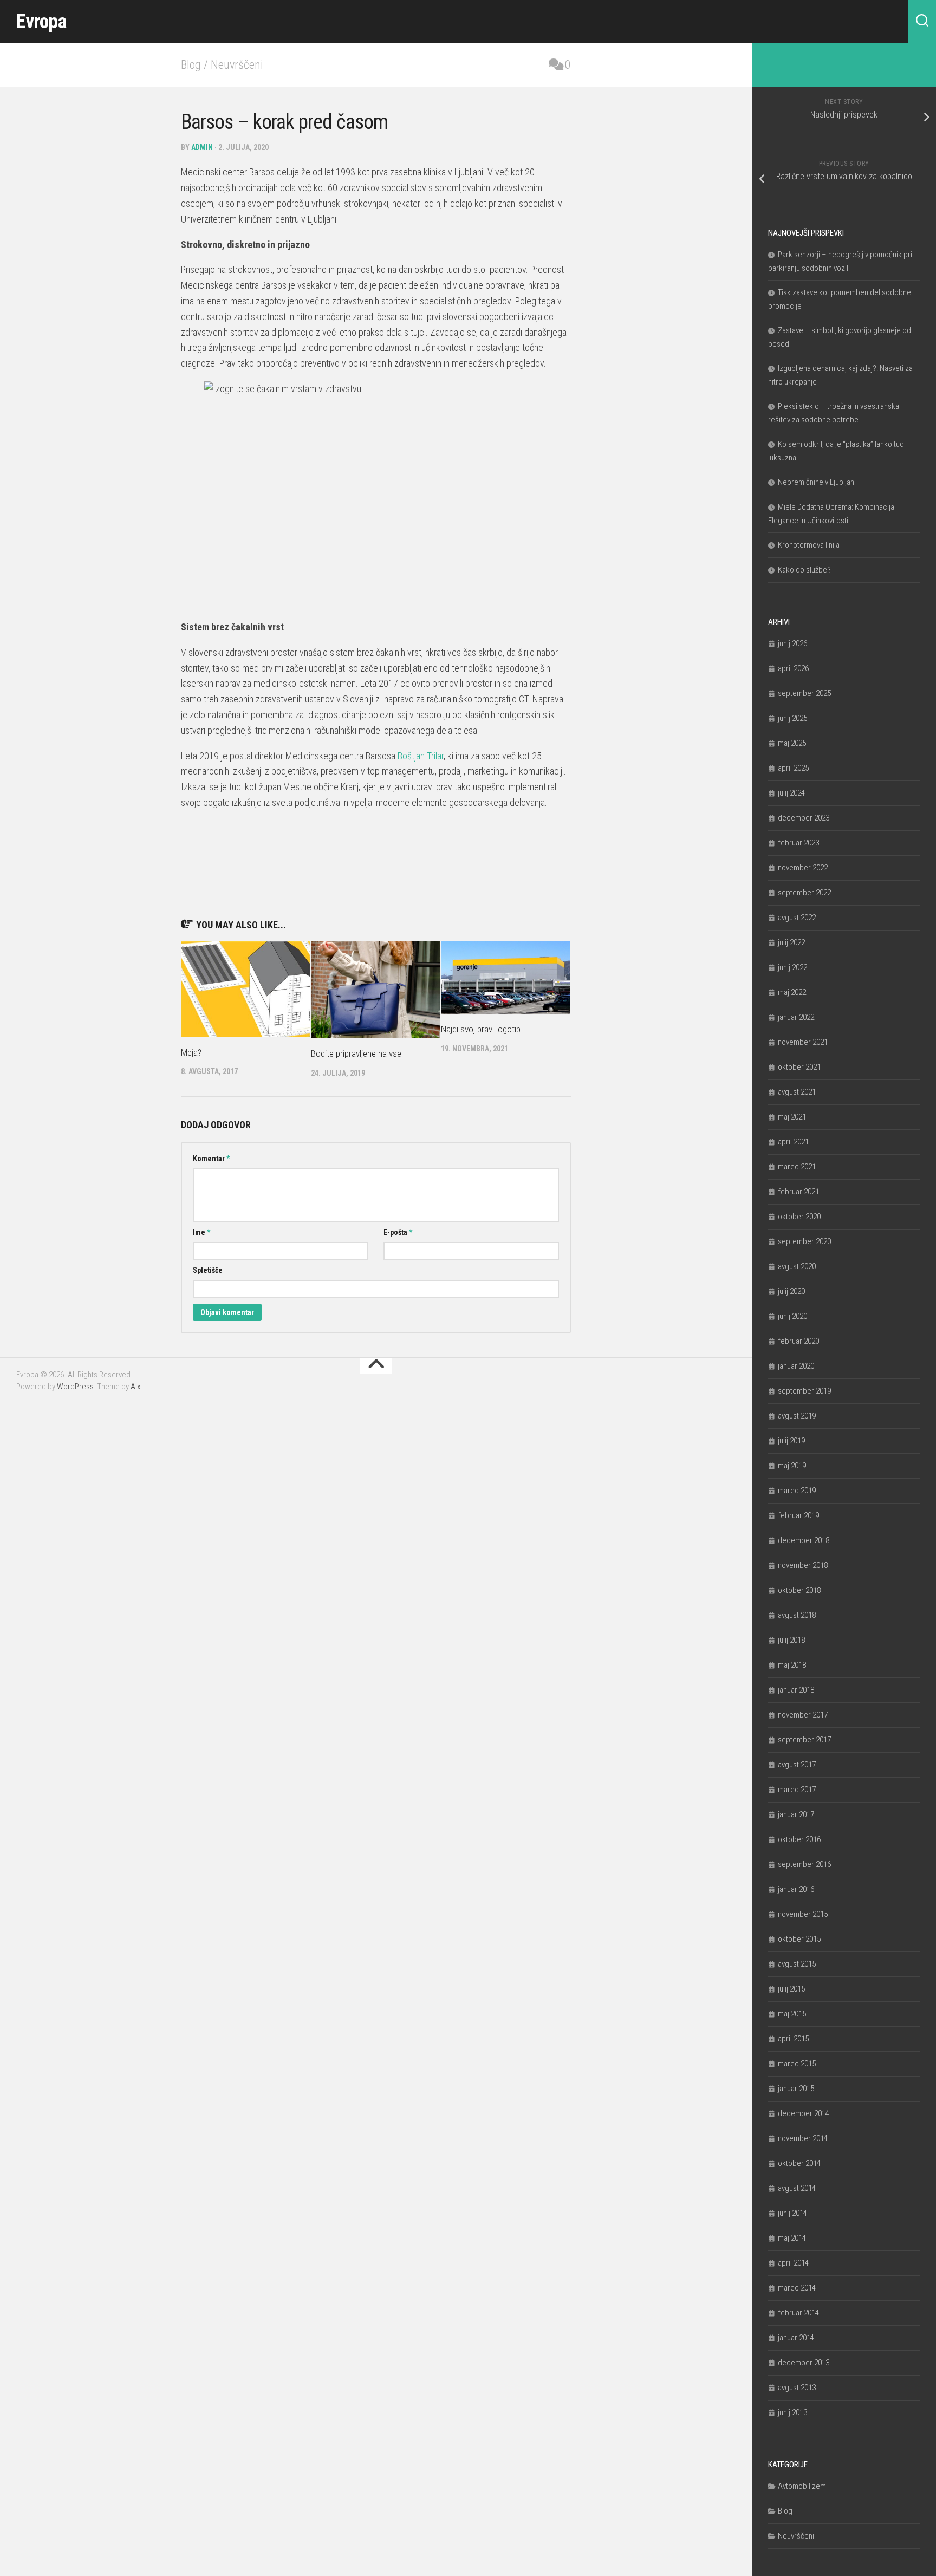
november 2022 (803, 868)
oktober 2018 (799, 1590)
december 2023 (804, 818)
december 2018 (804, 1540)
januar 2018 (796, 1690)
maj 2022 (792, 992)
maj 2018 (792, 1665)
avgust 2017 (797, 1765)
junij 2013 (792, 2412)
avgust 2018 (797, 1615)
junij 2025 (792, 718)
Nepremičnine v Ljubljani (817, 482)
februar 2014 (798, 2313)
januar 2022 (796, 1017)
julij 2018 (791, 1640)
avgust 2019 (797, 1416)
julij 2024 (791, 793)
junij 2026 (792, 643)
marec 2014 (797, 2288)
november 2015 (803, 1914)
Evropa (41, 22)
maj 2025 (792, 743)
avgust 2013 (797, 2388)
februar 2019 (798, 1515)
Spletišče (208, 1270)
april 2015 (793, 2039)
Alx (135, 1387)
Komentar (211, 1159)
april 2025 (793, 768)
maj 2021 (792, 1117)
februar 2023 (798, 843)
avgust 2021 (797, 1092)
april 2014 (793, 2263)
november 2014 (803, 2138)
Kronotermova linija (809, 545)
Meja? (191, 1052)
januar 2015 (796, 2089)
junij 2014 (792, 2213)
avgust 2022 (797, 918)
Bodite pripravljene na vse (356, 1053)
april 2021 (793, 1142)
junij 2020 (792, 1316)
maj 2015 (792, 2014)
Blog (191, 65)
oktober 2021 (799, 1067)
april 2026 (793, 668)
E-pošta (398, 1232)
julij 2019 (791, 1441)
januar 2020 (796, 1366)
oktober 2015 (799, 1939)
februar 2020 (798, 1341)
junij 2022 (792, 967)
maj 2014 (792, 2238)
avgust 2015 (797, 1964)
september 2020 (804, 1241)
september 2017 (804, 1740)
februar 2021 (798, 1192)
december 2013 (804, 2363)
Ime (201, 1232)
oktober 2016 (799, 1839)
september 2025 (804, 693)
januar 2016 (796, 1889)
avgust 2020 (797, 1266)
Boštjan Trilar (421, 756)
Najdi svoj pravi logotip (481, 1029)
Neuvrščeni (237, 65)
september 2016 (804, 1864)
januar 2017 (796, 1814)
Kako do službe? (804, 570)
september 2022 (804, 893)
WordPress (75, 1387)
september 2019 (804, 1391)
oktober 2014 (799, 2163)
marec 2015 (797, 2064)
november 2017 (803, 1715)
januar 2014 (796, 2338)
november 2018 (803, 1565)
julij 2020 (791, 1291)
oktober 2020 (799, 1217)
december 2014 (804, 2113)
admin (202, 147)
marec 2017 (797, 1790)
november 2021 (803, 1042)
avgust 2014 (797, 2188)
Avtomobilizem (802, 2486)
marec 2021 (797, 1167)
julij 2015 (791, 1989)
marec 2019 (797, 1491)
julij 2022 (791, 942)
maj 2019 (792, 1466)
